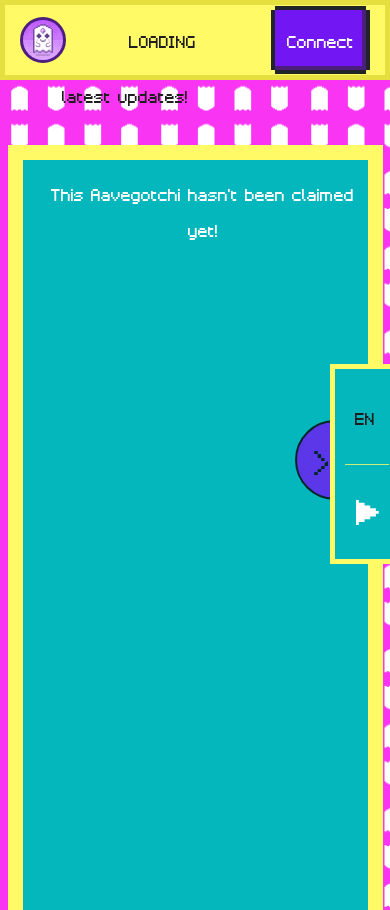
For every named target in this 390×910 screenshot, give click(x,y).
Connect (320, 40)
